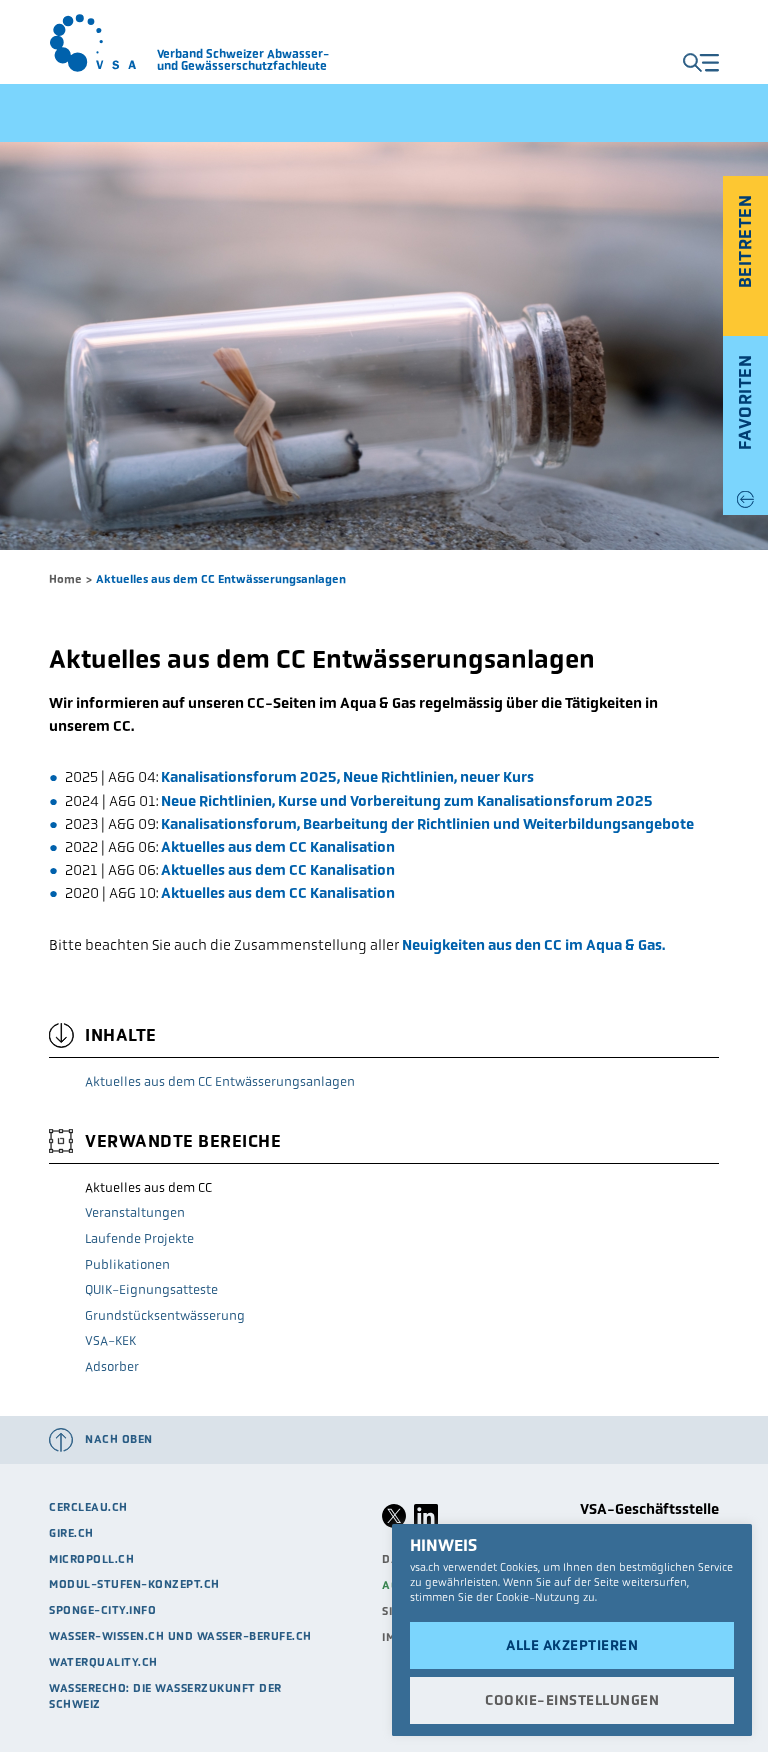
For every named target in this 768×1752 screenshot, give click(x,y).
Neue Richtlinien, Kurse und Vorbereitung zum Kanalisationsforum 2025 (407, 801)
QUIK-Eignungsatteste (151, 1289)
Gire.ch (71, 1533)
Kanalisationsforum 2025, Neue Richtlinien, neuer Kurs (346, 777)
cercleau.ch (88, 1507)
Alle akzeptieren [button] (572, 1645)
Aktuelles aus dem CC (148, 1187)
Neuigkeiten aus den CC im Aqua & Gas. (533, 945)
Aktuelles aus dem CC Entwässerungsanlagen (220, 1081)
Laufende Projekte (139, 1238)
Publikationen (127, 1264)
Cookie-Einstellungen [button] (572, 1700)
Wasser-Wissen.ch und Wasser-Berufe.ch (180, 1636)
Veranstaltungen (135, 1212)
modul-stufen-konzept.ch (134, 1584)
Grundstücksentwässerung (165, 1315)
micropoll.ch (91, 1559)
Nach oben (119, 1439)
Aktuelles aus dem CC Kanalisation (278, 847)
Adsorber (112, 1366)
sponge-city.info (102, 1610)
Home (65, 579)
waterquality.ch (103, 1662)
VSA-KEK (110, 1340)
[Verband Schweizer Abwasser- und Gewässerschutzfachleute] (103, 43)
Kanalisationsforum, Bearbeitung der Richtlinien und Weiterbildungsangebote (427, 824)
